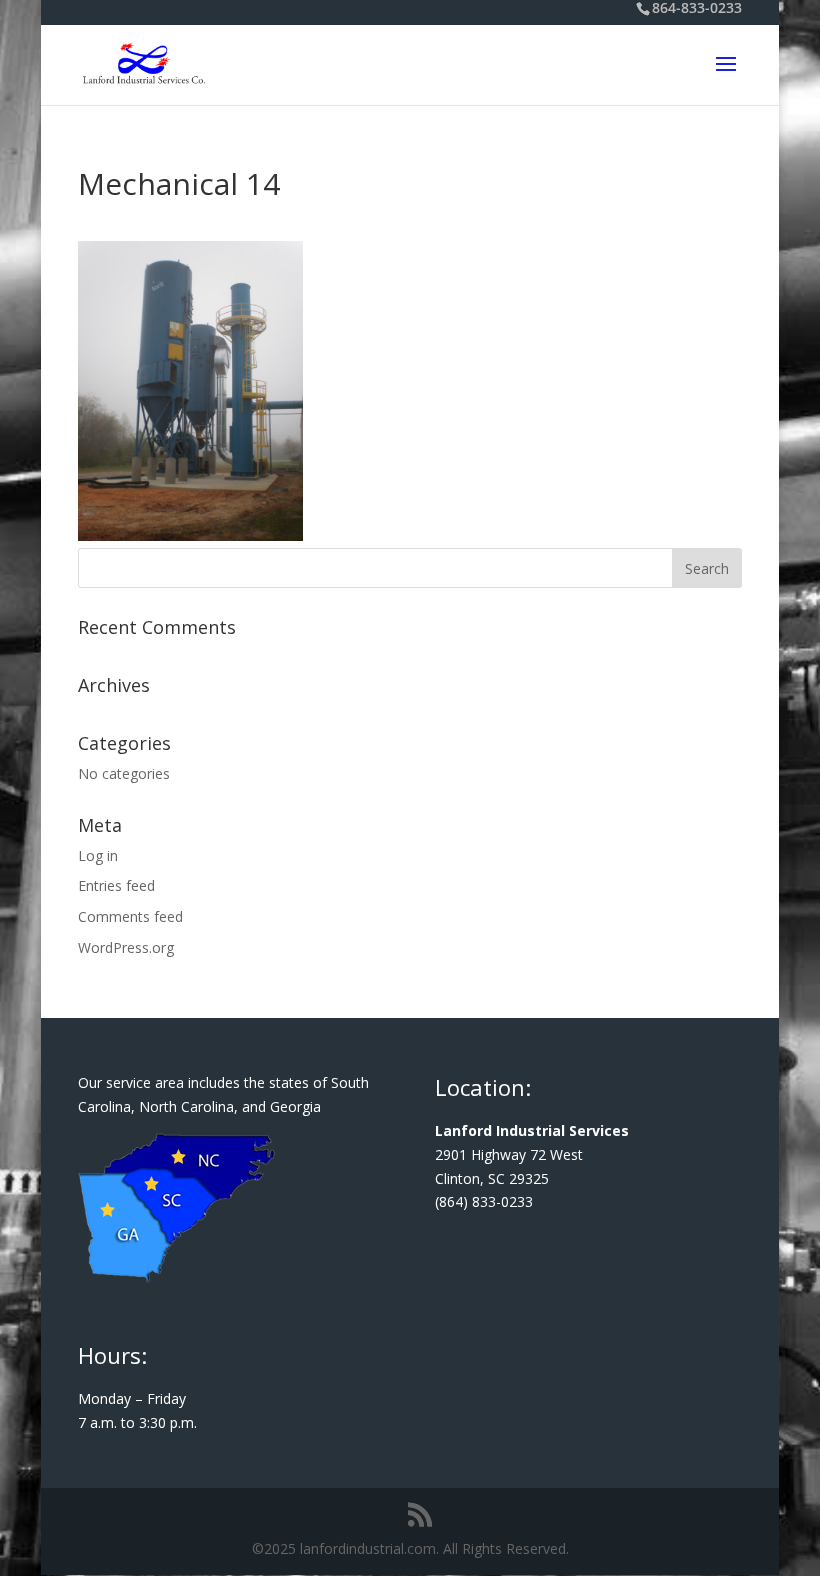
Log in (98, 855)
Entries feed (116, 885)
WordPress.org (126, 947)
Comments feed (130, 916)
